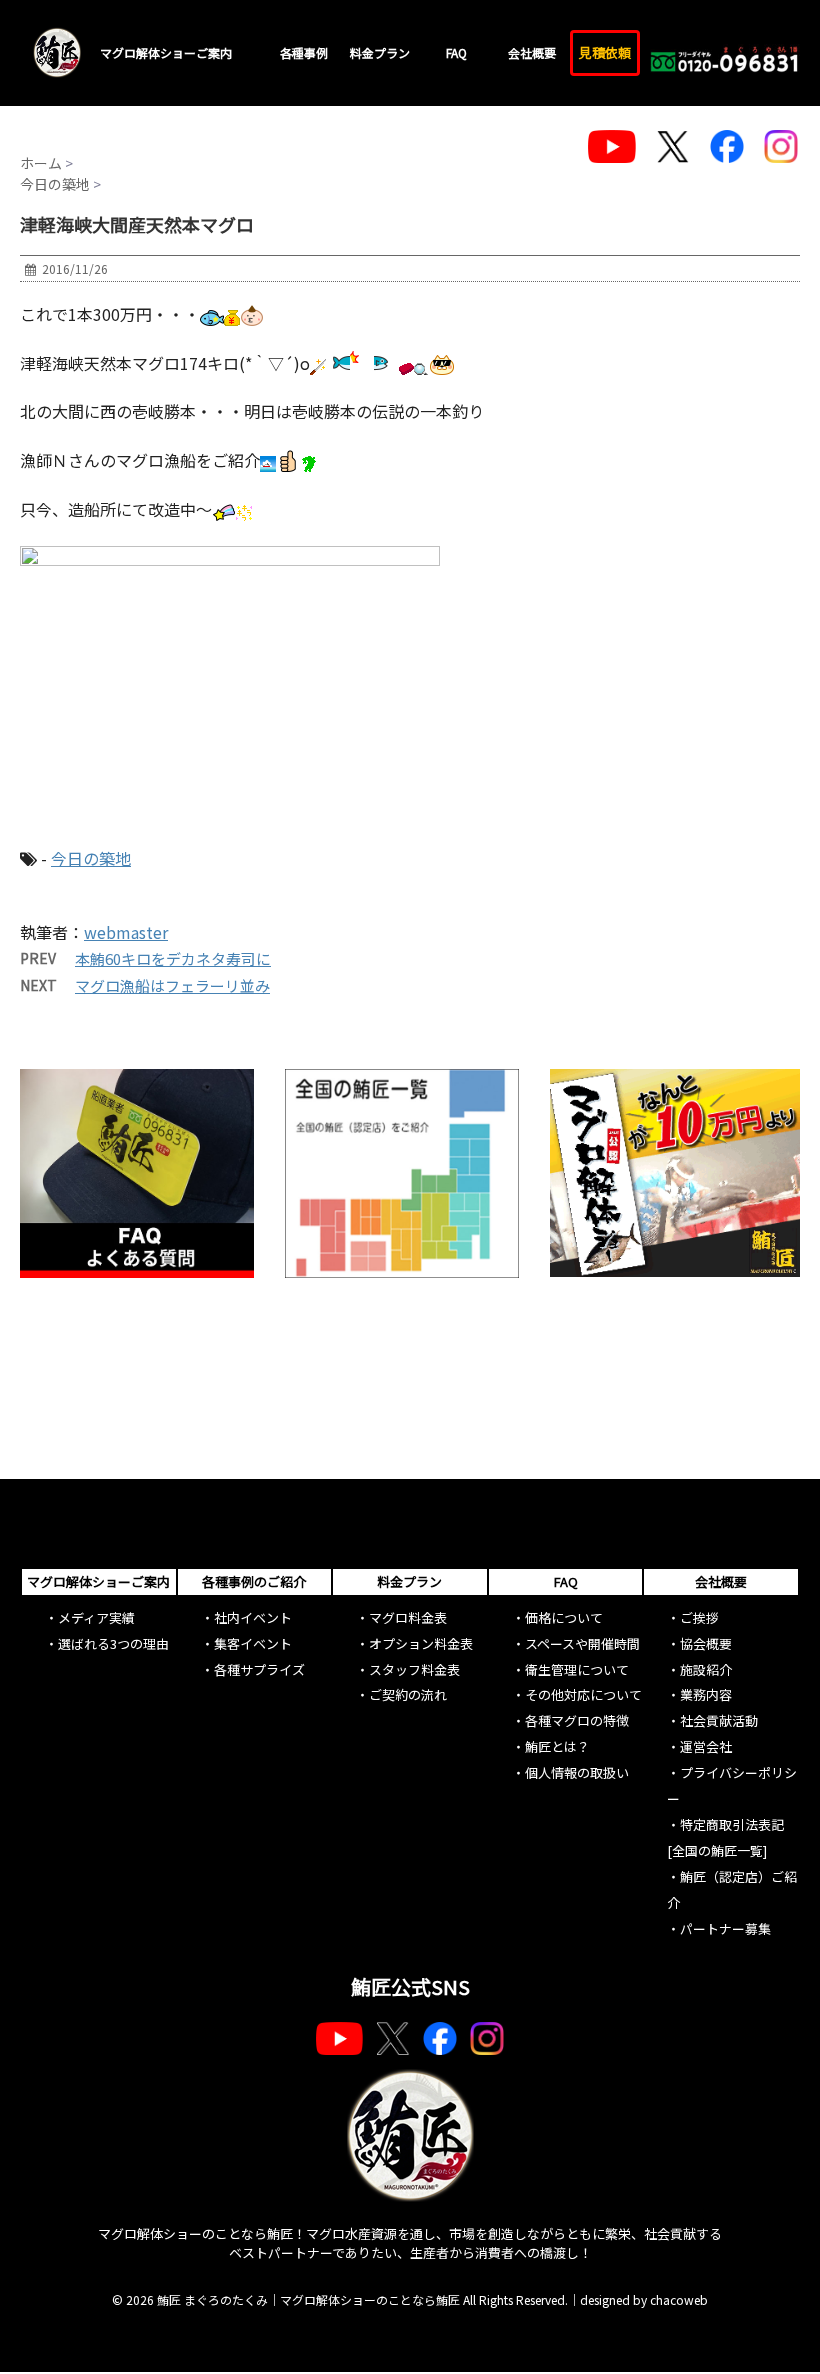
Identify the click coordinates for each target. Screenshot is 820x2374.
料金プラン (380, 52)
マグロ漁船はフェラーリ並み (172, 985)
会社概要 (532, 52)
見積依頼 (605, 52)
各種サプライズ (259, 1669)
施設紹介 (706, 1669)
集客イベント (253, 1643)
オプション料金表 (421, 1643)
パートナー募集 (725, 1928)
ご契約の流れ (408, 1694)
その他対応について (583, 1694)
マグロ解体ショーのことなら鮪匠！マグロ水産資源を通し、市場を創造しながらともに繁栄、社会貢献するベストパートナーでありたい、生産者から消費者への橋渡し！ (410, 2243)
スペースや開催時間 (582, 1643)
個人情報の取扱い (577, 1772)
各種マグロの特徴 (577, 1720)
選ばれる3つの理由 (113, 1643)
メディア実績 (96, 1617)
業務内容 (706, 1694)
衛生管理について (577, 1669)
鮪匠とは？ (557, 1746)
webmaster (126, 932)
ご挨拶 (699, 1617)
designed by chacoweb (644, 2299)
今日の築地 (91, 858)
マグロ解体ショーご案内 (166, 52)
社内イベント (253, 1617)
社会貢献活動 (719, 1720)
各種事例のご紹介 (254, 1581)
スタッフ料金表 (414, 1669)
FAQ (456, 52)
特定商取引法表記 (732, 1824)
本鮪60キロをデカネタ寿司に (173, 958)
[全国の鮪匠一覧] (717, 1850)
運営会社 (706, 1746)
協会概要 (706, 1643)
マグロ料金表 (408, 1617)
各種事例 (304, 52)
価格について (564, 1617)
